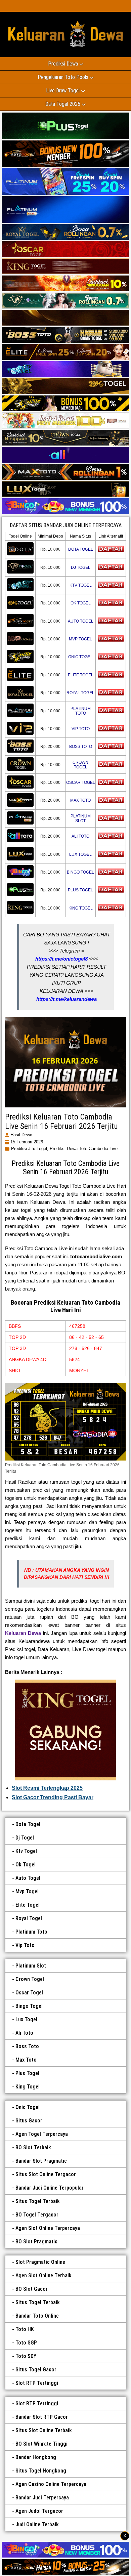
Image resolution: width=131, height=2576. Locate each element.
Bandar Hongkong (36, 2457)
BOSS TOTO (81, 747)
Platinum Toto (31, 1932)
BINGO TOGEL (80, 872)
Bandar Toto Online (37, 2316)
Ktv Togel (26, 1851)
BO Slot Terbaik (33, 2147)
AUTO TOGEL (81, 621)
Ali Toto (24, 2033)
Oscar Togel (29, 1993)
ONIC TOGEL (80, 657)
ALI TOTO (80, 836)
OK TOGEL (81, 603)
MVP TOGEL (80, 639)
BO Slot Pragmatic (36, 2242)
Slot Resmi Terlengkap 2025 (47, 1788)
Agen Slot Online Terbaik (43, 2275)
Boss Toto (27, 2046)
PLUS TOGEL (80, 890)
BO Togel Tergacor (37, 2215)
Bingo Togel (29, 2006)
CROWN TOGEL (80, 765)
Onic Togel (28, 2107)
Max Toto (26, 2060)
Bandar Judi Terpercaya (42, 2498)
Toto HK (25, 2329)
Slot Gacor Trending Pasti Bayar (53, 1797)
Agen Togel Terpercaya (42, 2134)
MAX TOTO (80, 800)
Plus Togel (27, 2073)
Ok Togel (26, 1865)
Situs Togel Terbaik (38, 2201)
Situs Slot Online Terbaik (44, 2430)
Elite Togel (28, 1905)
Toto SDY (26, 2356)
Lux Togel (26, 2019)
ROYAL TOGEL (80, 693)
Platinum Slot (31, 1966)
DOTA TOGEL (81, 549)
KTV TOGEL (81, 585)
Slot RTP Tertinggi (37, 2383)
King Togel (28, 2087)
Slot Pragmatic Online (40, 2262)
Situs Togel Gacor (36, 2370)
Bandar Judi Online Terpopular (50, 2188)
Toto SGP (26, 2343)
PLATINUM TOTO (81, 711)
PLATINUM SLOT (81, 818)
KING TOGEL (81, 908)
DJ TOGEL (81, 567)
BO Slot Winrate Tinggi (41, 2444)
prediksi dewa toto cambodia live (84, 1149)
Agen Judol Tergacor (39, 2511)
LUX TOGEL (80, 854)
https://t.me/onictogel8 (61, 959)
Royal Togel (29, 1918)
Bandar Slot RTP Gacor (42, 2417)
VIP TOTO (81, 729)
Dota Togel (28, 1824)
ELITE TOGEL (81, 675)
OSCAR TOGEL (81, 783)
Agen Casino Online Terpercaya (51, 2484)
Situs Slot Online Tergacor (46, 2174)
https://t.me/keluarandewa (67, 999)
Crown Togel (30, 1979)
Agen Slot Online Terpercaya (48, 2228)
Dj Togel (25, 1838)
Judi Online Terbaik (37, 2524)
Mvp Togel (27, 1891)
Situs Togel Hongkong (41, 2471)
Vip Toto (25, 1945)
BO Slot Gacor (32, 2289)
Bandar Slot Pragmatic (41, 2161)
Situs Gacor (29, 2121)
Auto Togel (28, 1878)
